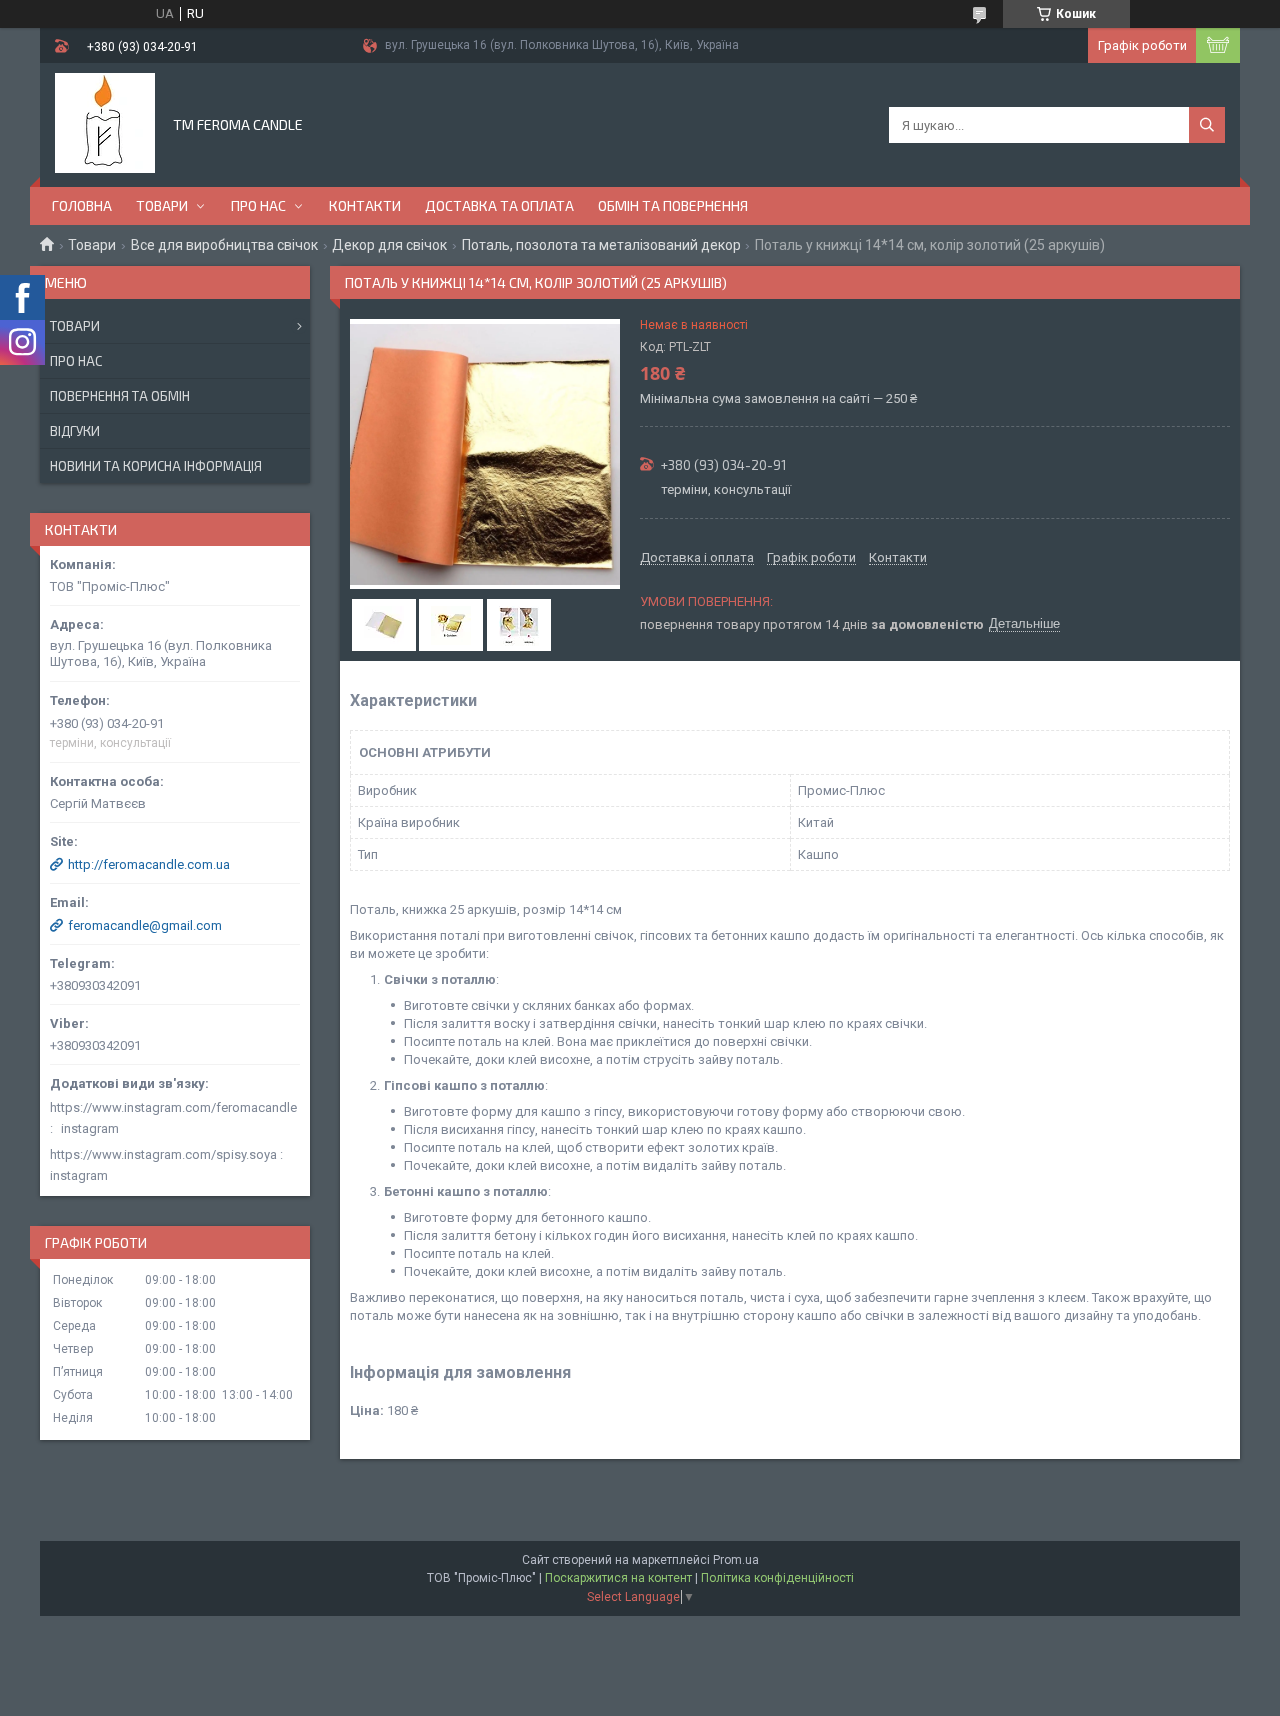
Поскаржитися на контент (618, 1578)
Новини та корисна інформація (156, 466)
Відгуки (75, 431)
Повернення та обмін (120, 396)
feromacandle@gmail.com (145, 925)
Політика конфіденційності (777, 1578)
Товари (162, 205)
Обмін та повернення (673, 205)
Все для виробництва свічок (224, 245)
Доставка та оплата (499, 205)
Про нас (258, 205)
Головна (82, 205)
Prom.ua (736, 1560)
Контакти (365, 205)
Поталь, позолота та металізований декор (601, 245)
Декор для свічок (389, 245)
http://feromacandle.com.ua (149, 864)
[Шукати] (1207, 125)
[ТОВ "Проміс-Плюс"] (105, 123)
